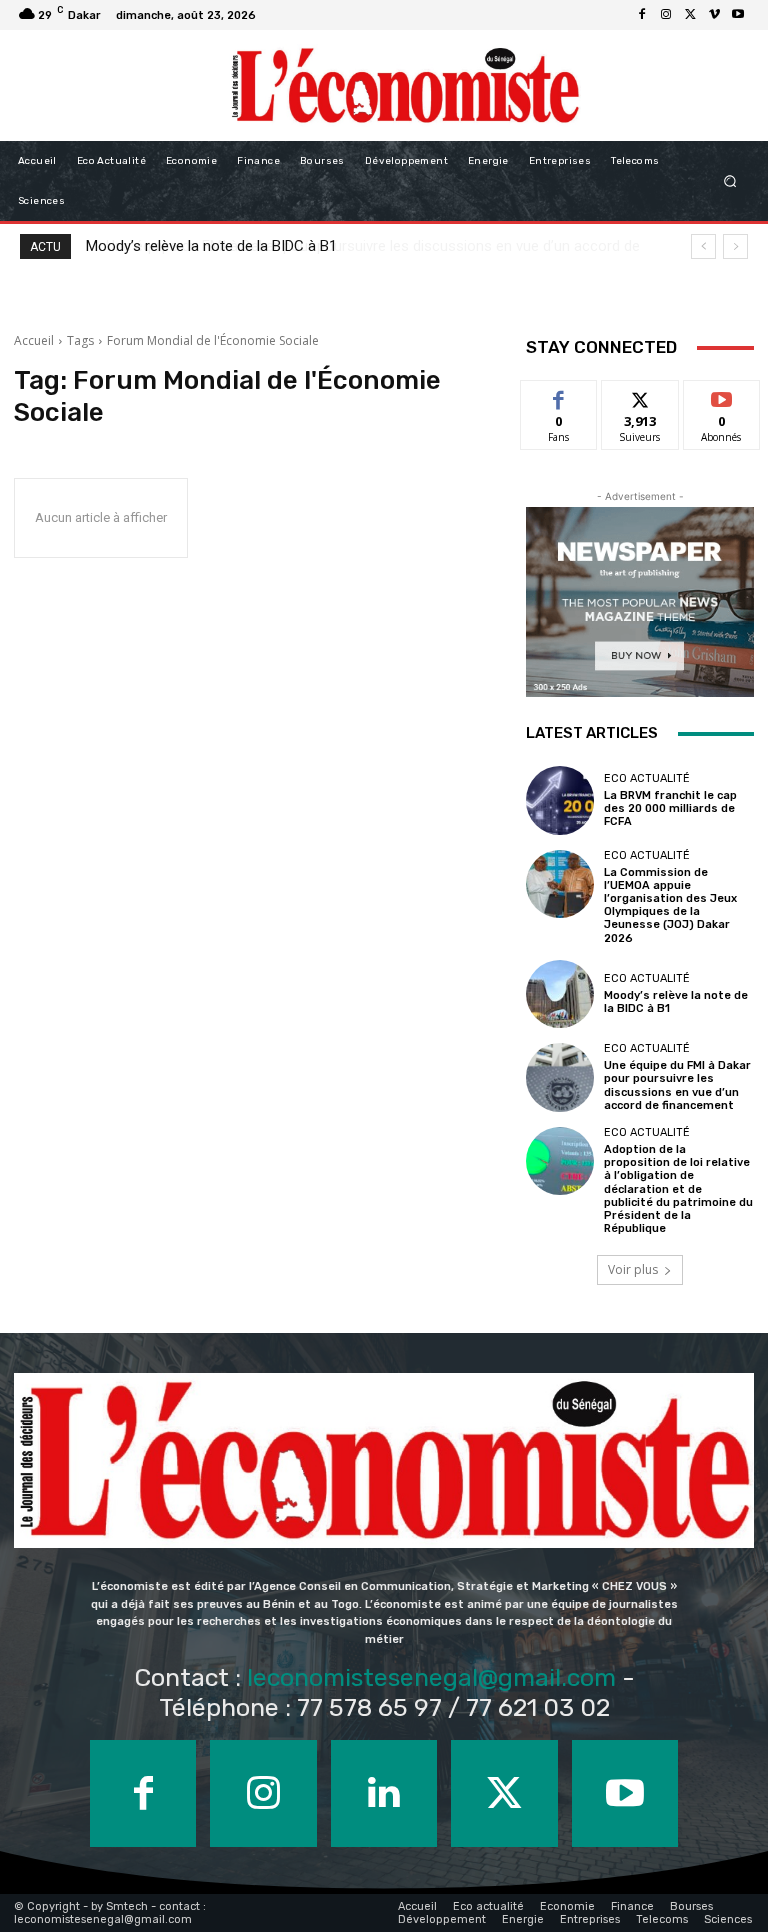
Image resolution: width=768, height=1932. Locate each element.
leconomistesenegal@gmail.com (431, 1677)
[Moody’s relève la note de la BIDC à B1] (560, 994)
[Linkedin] (384, 1793)
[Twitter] (690, 15)
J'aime (559, 395)
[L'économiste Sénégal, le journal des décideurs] (405, 85)
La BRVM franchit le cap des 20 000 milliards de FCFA (670, 808)
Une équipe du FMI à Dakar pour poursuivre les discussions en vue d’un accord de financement (677, 1085)
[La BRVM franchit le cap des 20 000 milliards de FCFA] (560, 800)
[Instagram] (666, 15)
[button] (730, 181)
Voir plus (633, 1269)
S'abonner (722, 395)
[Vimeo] (714, 15)
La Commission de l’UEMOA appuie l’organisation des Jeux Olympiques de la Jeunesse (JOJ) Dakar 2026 (670, 905)
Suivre (640, 395)
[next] (735, 246)
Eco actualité (647, 778)
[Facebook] (642, 15)
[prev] (703, 246)
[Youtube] (738, 15)
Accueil (34, 340)
